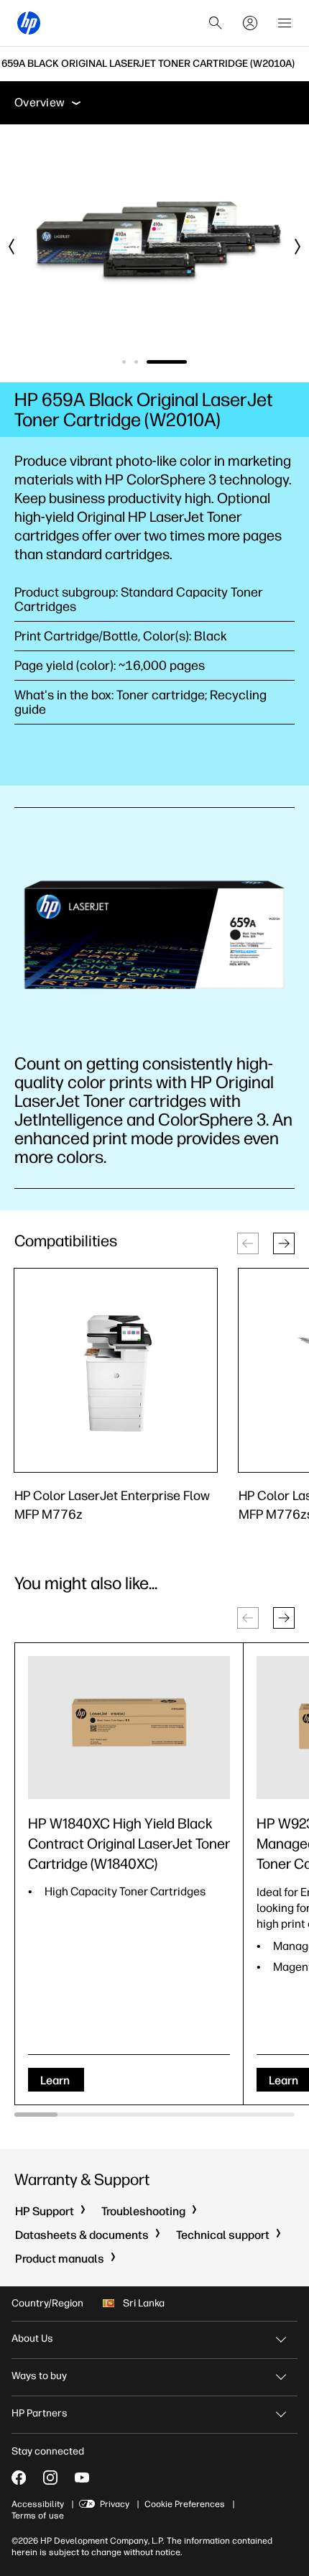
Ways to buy (39, 2376)
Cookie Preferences (185, 2504)
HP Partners (40, 2413)
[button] (284, 1243)
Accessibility (38, 2504)
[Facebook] (19, 2478)
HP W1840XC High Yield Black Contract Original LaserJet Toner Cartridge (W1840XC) (129, 1844)
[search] (216, 23)
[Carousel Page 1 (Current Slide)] (142, 362)
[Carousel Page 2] (173, 362)
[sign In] (250, 23)
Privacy (115, 2504)
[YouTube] (82, 2478)
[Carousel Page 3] (185, 362)
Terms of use (38, 2516)
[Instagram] (50, 2478)
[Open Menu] (285, 23)
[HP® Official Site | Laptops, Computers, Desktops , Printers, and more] (29, 23)
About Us (32, 2338)
